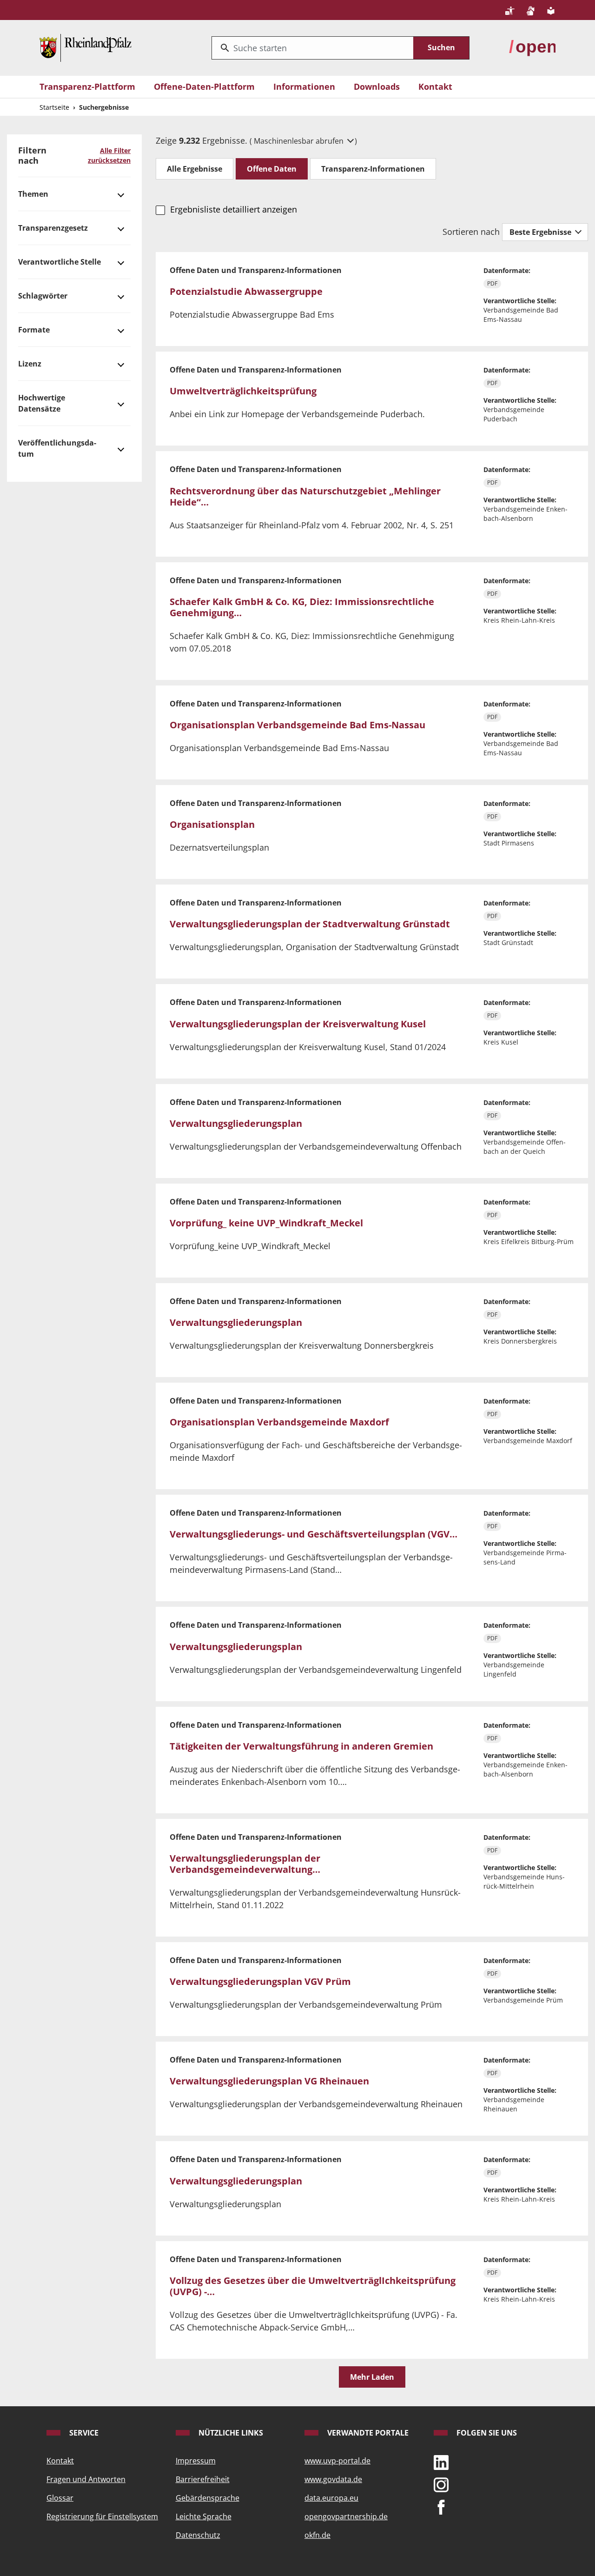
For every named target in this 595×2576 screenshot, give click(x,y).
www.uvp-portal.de (337, 2461)
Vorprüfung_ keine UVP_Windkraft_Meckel (266, 1223)
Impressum (196, 2461)
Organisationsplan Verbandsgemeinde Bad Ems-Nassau (297, 725)
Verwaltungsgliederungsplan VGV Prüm (260, 1981)
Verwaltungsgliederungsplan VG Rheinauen (269, 2081)
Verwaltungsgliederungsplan (236, 1123)
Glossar (60, 2498)
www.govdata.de (333, 2479)
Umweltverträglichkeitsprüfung (243, 391)
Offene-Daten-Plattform (204, 87)
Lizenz (30, 364)
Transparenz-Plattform (87, 87)
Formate (34, 330)
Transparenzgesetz (53, 228)
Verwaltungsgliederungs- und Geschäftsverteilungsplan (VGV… (314, 1534)
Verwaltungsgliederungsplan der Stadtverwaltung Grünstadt (310, 924)
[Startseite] (86, 47)
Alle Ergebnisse (195, 169)
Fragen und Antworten (86, 2479)
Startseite (54, 107)
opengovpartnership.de (346, 2516)
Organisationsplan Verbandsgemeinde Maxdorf (279, 1422)
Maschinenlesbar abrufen (300, 141)
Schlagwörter (43, 296)
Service (83, 2433)
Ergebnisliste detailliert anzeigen (233, 209)
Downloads (377, 87)
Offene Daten (272, 169)
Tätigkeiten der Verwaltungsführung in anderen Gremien (301, 1746)
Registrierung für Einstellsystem (102, 2516)
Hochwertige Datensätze (42, 403)
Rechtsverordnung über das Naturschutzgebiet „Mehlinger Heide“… (305, 496)
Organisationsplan (212, 824)
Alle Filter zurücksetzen (109, 155)
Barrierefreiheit (203, 2479)
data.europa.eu (331, 2498)
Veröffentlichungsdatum (57, 448)
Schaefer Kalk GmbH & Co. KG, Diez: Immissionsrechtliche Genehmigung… (302, 607)
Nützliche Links (230, 2433)
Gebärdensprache (208, 2498)
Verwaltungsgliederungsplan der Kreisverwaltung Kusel (298, 1024)
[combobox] (313, 48)
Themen (33, 194)
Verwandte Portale (367, 2433)
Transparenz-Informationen (373, 169)
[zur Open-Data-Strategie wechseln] (532, 47)
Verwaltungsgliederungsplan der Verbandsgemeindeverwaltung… (245, 1864)
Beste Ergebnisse (541, 232)
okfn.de (317, 2535)
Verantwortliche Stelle (59, 262)
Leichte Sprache (204, 2516)
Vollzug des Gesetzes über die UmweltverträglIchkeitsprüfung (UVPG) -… (313, 2286)
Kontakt (435, 87)
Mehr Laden (372, 2377)
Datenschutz (198, 2535)
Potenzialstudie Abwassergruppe (246, 291)
